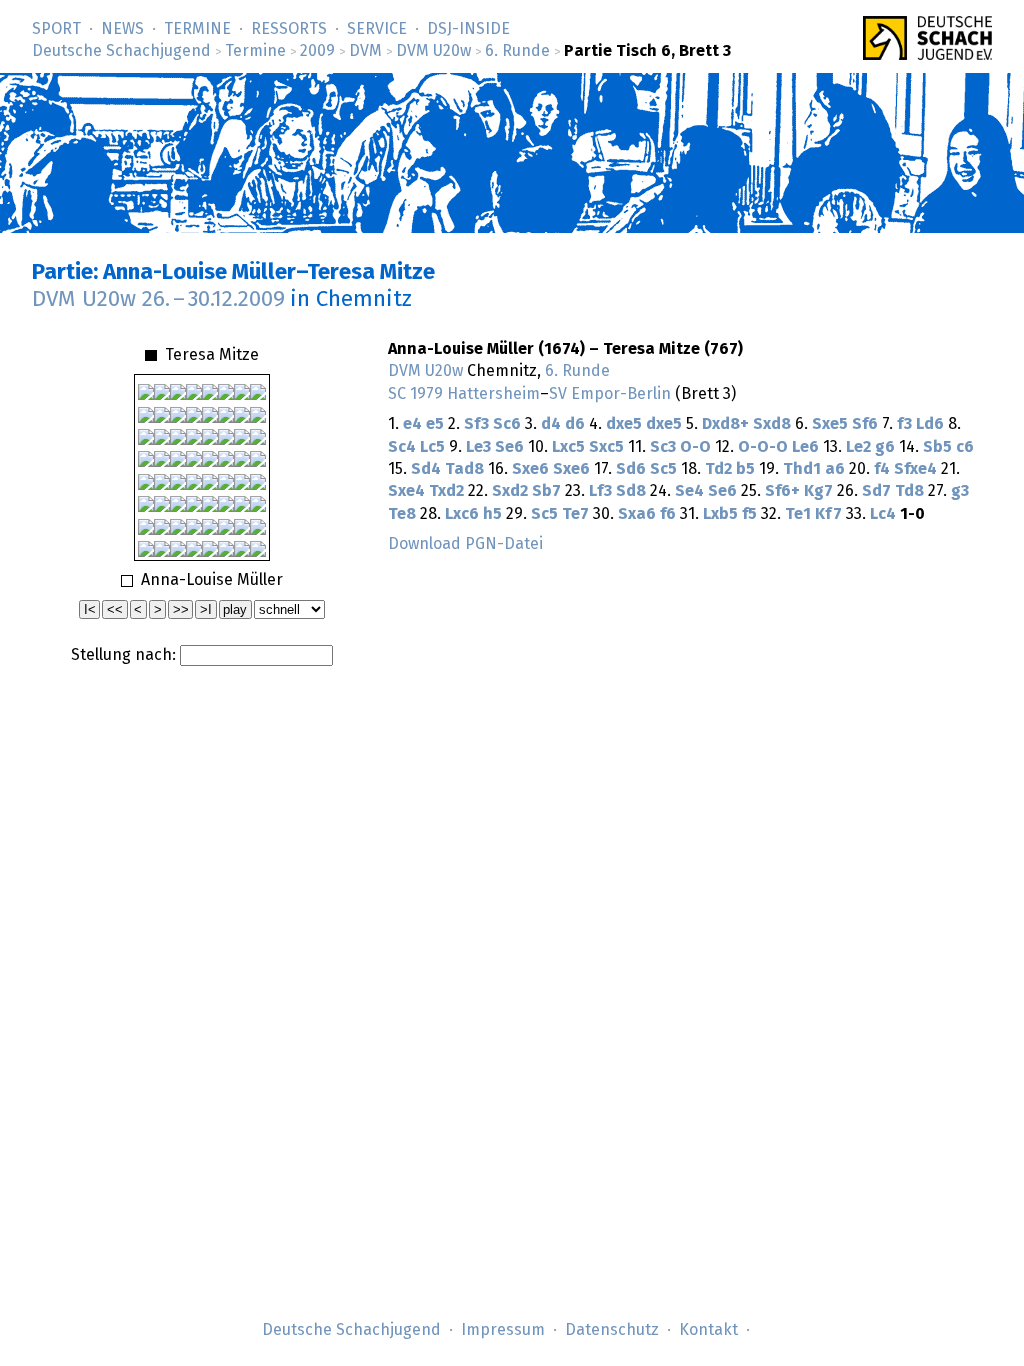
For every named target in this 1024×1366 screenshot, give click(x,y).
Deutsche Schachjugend (121, 51)
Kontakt (708, 1330)
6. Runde (517, 51)
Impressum (503, 1330)
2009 (317, 51)
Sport (56, 29)
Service (377, 29)
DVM (365, 51)
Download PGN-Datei (465, 544)
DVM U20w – (158, 299)
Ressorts (289, 29)
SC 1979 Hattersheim (464, 394)
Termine (197, 29)
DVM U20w (433, 51)
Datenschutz (612, 1330)
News (122, 29)
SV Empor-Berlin (610, 394)
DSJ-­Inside (468, 29)
